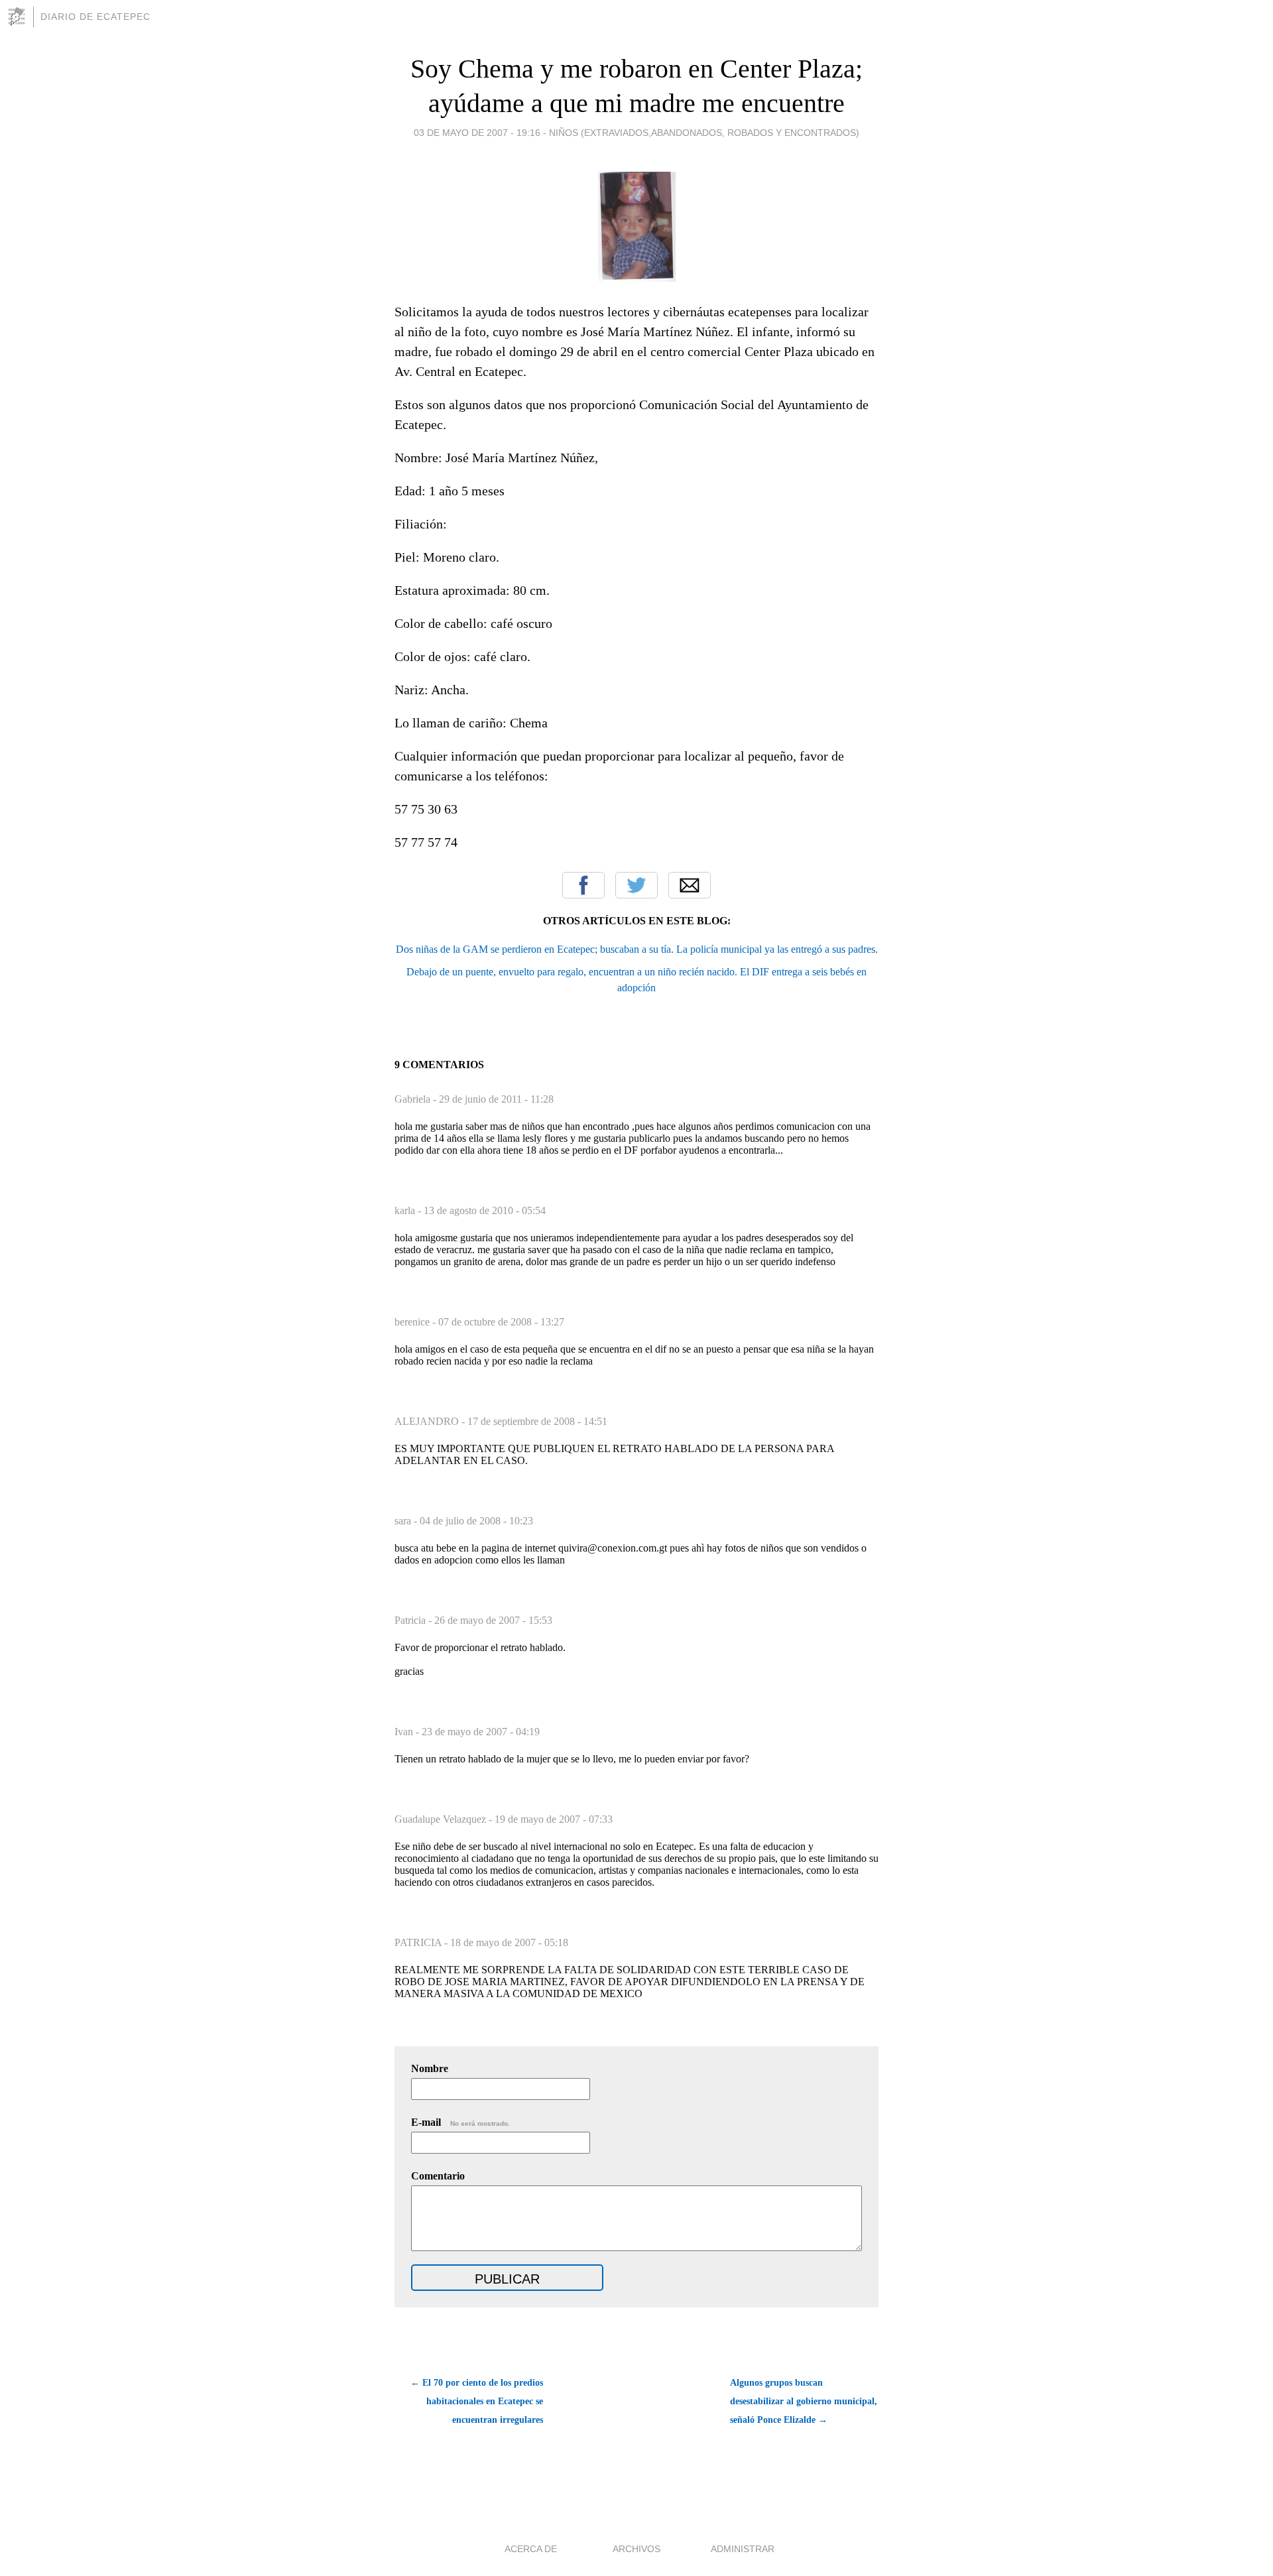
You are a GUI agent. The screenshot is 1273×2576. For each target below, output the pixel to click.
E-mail (460, 2122)
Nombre (430, 2068)
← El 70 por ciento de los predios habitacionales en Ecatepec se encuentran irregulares (477, 2401)
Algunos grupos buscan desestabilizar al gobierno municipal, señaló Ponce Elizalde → (804, 2401)
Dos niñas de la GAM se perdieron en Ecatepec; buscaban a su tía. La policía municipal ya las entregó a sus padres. (637, 949)
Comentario (438, 2176)
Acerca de (531, 2549)
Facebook (583, 885)
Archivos (636, 2549)
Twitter (636, 885)
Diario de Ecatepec (95, 17)
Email (690, 885)
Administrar (743, 2549)
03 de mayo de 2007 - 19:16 (477, 133)
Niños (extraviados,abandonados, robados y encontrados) (704, 133)
